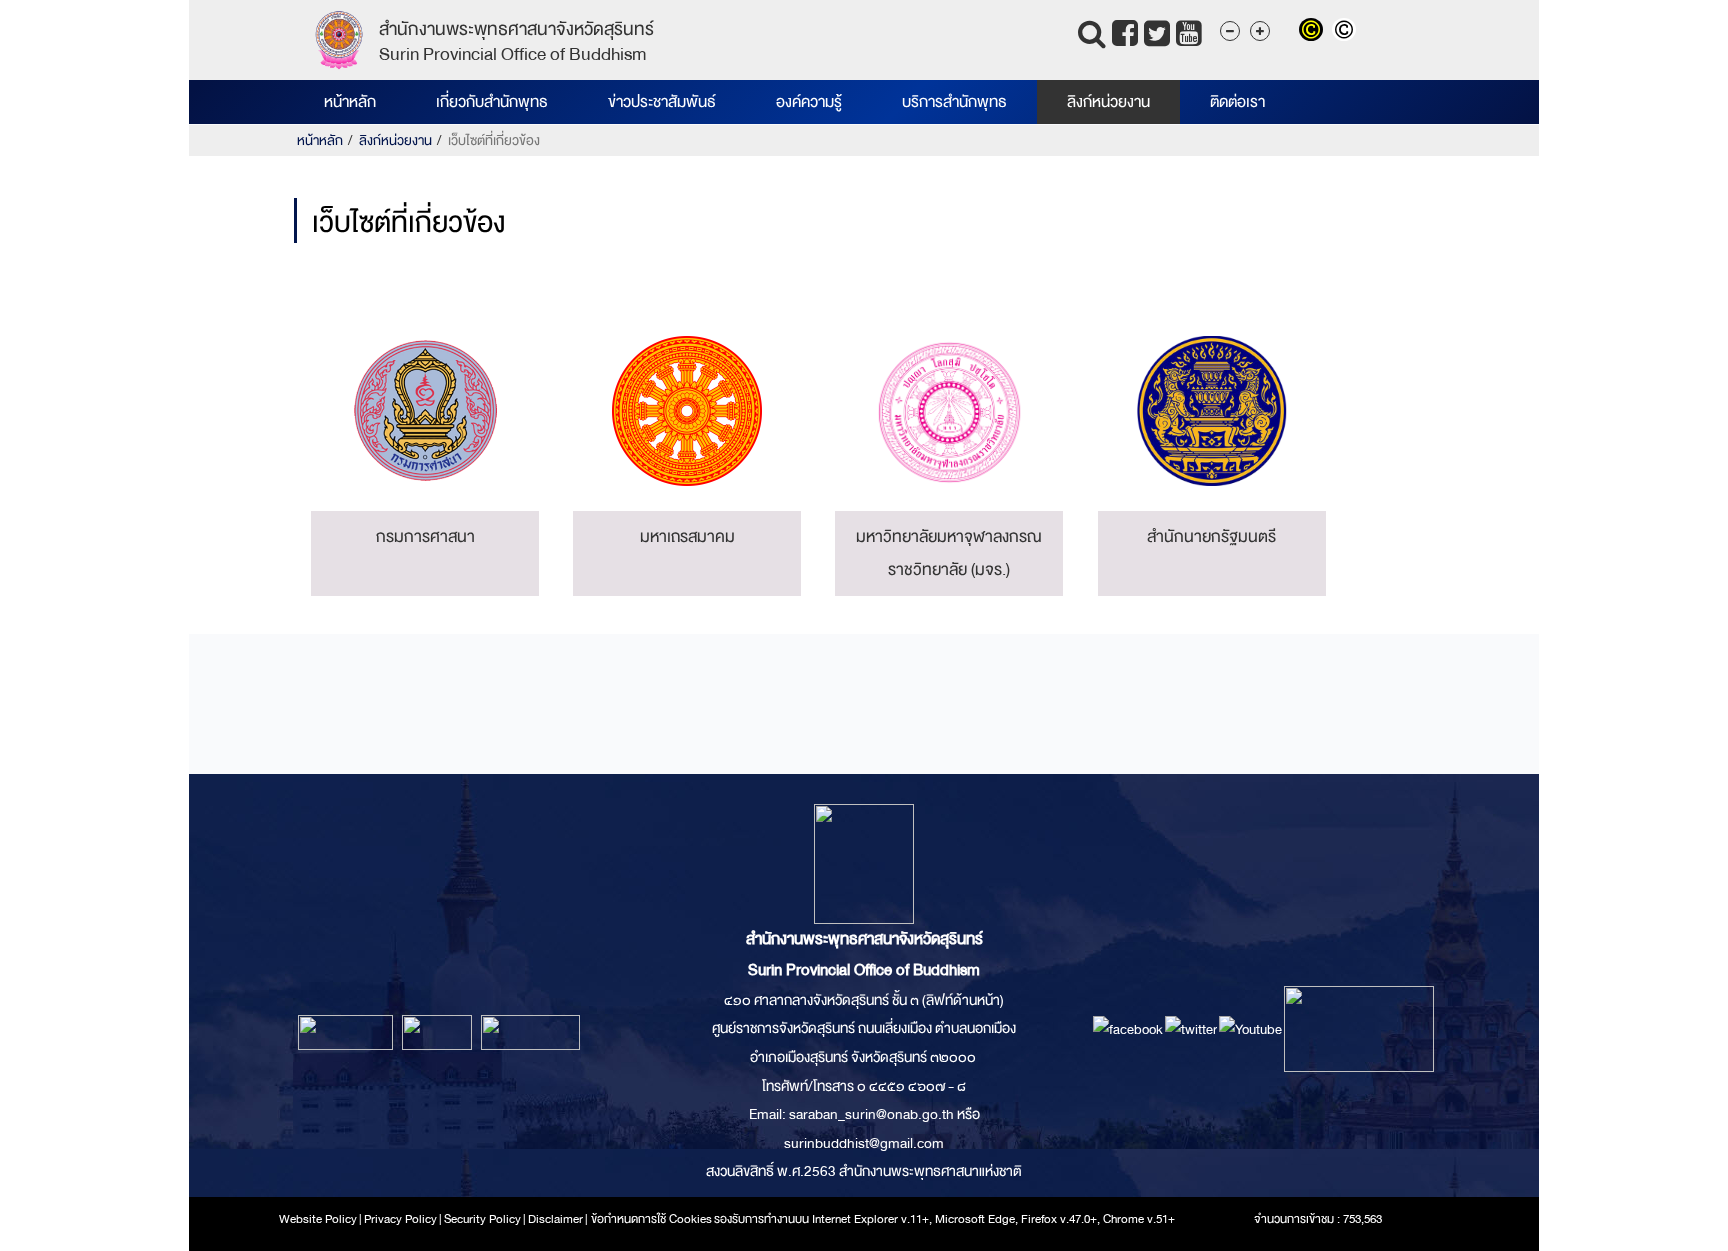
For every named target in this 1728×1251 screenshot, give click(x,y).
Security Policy (482, 1219)
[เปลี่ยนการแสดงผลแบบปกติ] (1346, 32)
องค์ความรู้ (809, 102)
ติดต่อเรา (1237, 102)
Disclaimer (556, 1219)
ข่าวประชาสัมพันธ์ (662, 102)
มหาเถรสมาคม (687, 536)
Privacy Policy (400, 1219)
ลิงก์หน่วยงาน (1108, 102)
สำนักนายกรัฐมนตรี (1211, 536)
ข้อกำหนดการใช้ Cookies (651, 1219)
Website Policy (318, 1219)
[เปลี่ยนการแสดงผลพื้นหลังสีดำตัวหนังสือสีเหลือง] (1315, 32)
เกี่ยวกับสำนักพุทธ (492, 102)
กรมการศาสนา (425, 536)
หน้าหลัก (350, 102)
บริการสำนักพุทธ (954, 102)
